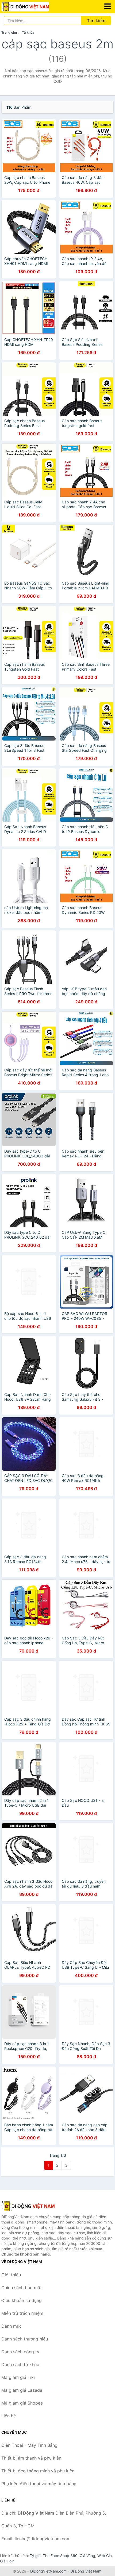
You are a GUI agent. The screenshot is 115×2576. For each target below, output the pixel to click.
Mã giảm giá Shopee (22, 2403)
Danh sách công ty (20, 2352)
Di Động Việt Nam (86, 2571)
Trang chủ (9, 32)
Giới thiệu (11, 2275)
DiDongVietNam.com (48, 2571)
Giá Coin (7, 2561)
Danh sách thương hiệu (25, 2339)
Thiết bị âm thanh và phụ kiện (31, 2458)
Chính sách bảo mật (22, 2288)
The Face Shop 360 (60, 2556)
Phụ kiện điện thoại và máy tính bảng (39, 2484)
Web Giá (105, 2556)
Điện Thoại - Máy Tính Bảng (29, 2445)
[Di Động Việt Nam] (28, 2206)
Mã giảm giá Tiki (18, 2377)
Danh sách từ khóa (20, 2364)
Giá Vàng (87, 2556)
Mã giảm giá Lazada (22, 2390)
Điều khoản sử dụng (22, 2300)
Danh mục (11, 2326)
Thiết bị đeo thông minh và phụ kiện (38, 2471)
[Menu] (108, 6)
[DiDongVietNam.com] (34, 7)
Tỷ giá (35, 2556)
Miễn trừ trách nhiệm (22, 2313)
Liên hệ (9, 2416)
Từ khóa (28, 32)
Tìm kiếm (96, 21)
